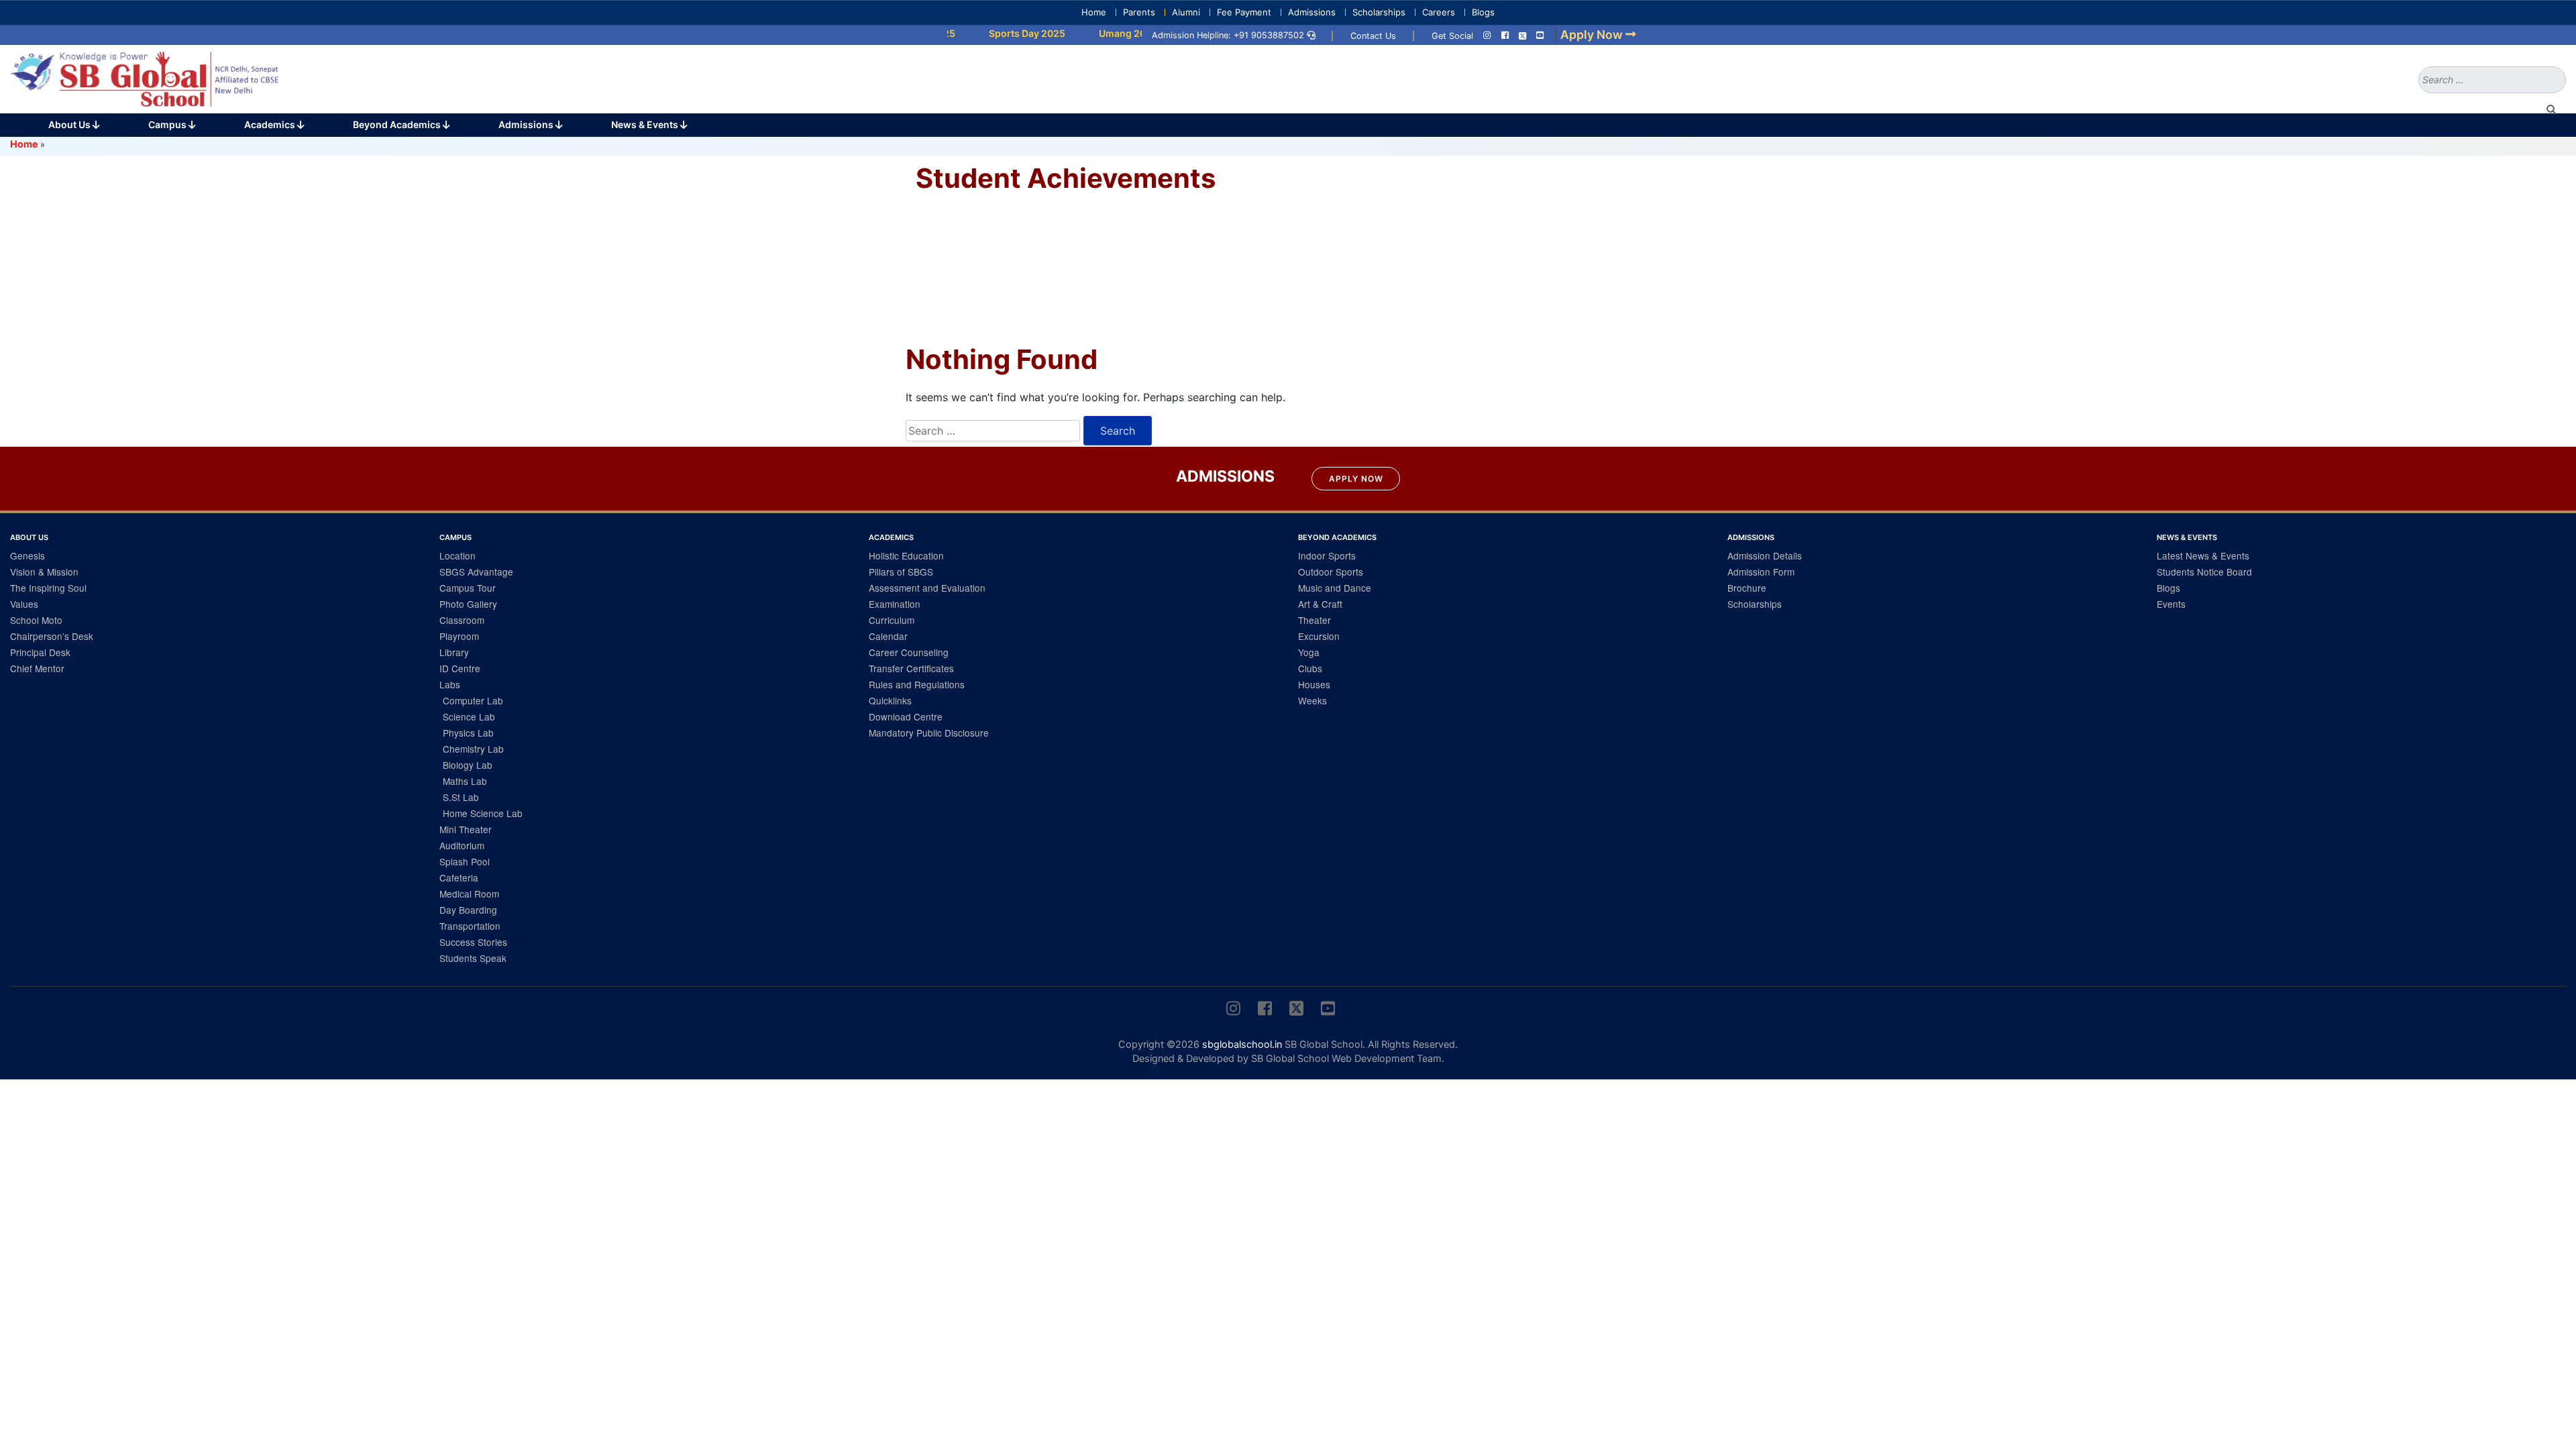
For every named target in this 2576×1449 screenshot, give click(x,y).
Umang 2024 (1087, 33)
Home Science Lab (483, 813)
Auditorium (462, 845)
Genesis (28, 555)
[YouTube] (1540, 36)
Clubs (1310, 668)
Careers (1439, 12)
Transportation (470, 926)
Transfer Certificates (911, 668)
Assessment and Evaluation (927, 588)
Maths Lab (465, 781)
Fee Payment (1244, 12)
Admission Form (1761, 572)
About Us (70, 124)
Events (2171, 604)
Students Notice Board (2204, 572)
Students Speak (473, 958)
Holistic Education (906, 555)
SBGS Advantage (476, 572)
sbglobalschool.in (1242, 1044)
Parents (1139, 12)
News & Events (646, 124)
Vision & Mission (44, 572)
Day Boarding (468, 910)
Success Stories (473, 942)
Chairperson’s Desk (52, 636)
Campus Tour (468, 588)
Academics (271, 124)
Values (24, 604)
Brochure (1747, 588)
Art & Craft (1320, 604)
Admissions (1312, 12)
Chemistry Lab (473, 749)
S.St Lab (461, 797)
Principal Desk (40, 652)
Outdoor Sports (1331, 572)
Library (454, 652)
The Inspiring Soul (48, 588)
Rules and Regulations (917, 684)
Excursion (1319, 636)
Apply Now (1356, 479)
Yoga (1309, 652)
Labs (450, 684)
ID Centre (460, 668)
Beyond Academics (398, 124)
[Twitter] (1522, 36)
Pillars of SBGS (901, 572)
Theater (1314, 620)
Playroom (459, 636)
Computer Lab (473, 700)
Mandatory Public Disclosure (929, 733)
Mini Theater (466, 829)
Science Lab (469, 716)
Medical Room (469, 894)
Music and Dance (1335, 588)
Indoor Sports (1327, 555)
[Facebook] (1505, 36)
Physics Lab (468, 733)
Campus (168, 124)
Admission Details (1765, 555)
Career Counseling (909, 652)
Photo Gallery (468, 604)
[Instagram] (1487, 36)
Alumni (1186, 12)
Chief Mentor (37, 668)
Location (458, 555)
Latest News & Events (2203, 555)
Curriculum (892, 620)
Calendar (888, 636)
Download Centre (906, 716)
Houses (1314, 684)
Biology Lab (468, 765)
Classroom (462, 620)
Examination (895, 604)
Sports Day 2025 (985, 33)
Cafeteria (459, 877)
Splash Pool (465, 861)
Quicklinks (890, 700)
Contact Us (1373, 36)
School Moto (36, 620)
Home (1094, 12)
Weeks (1312, 700)
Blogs (1483, 12)
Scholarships (1379, 12)
